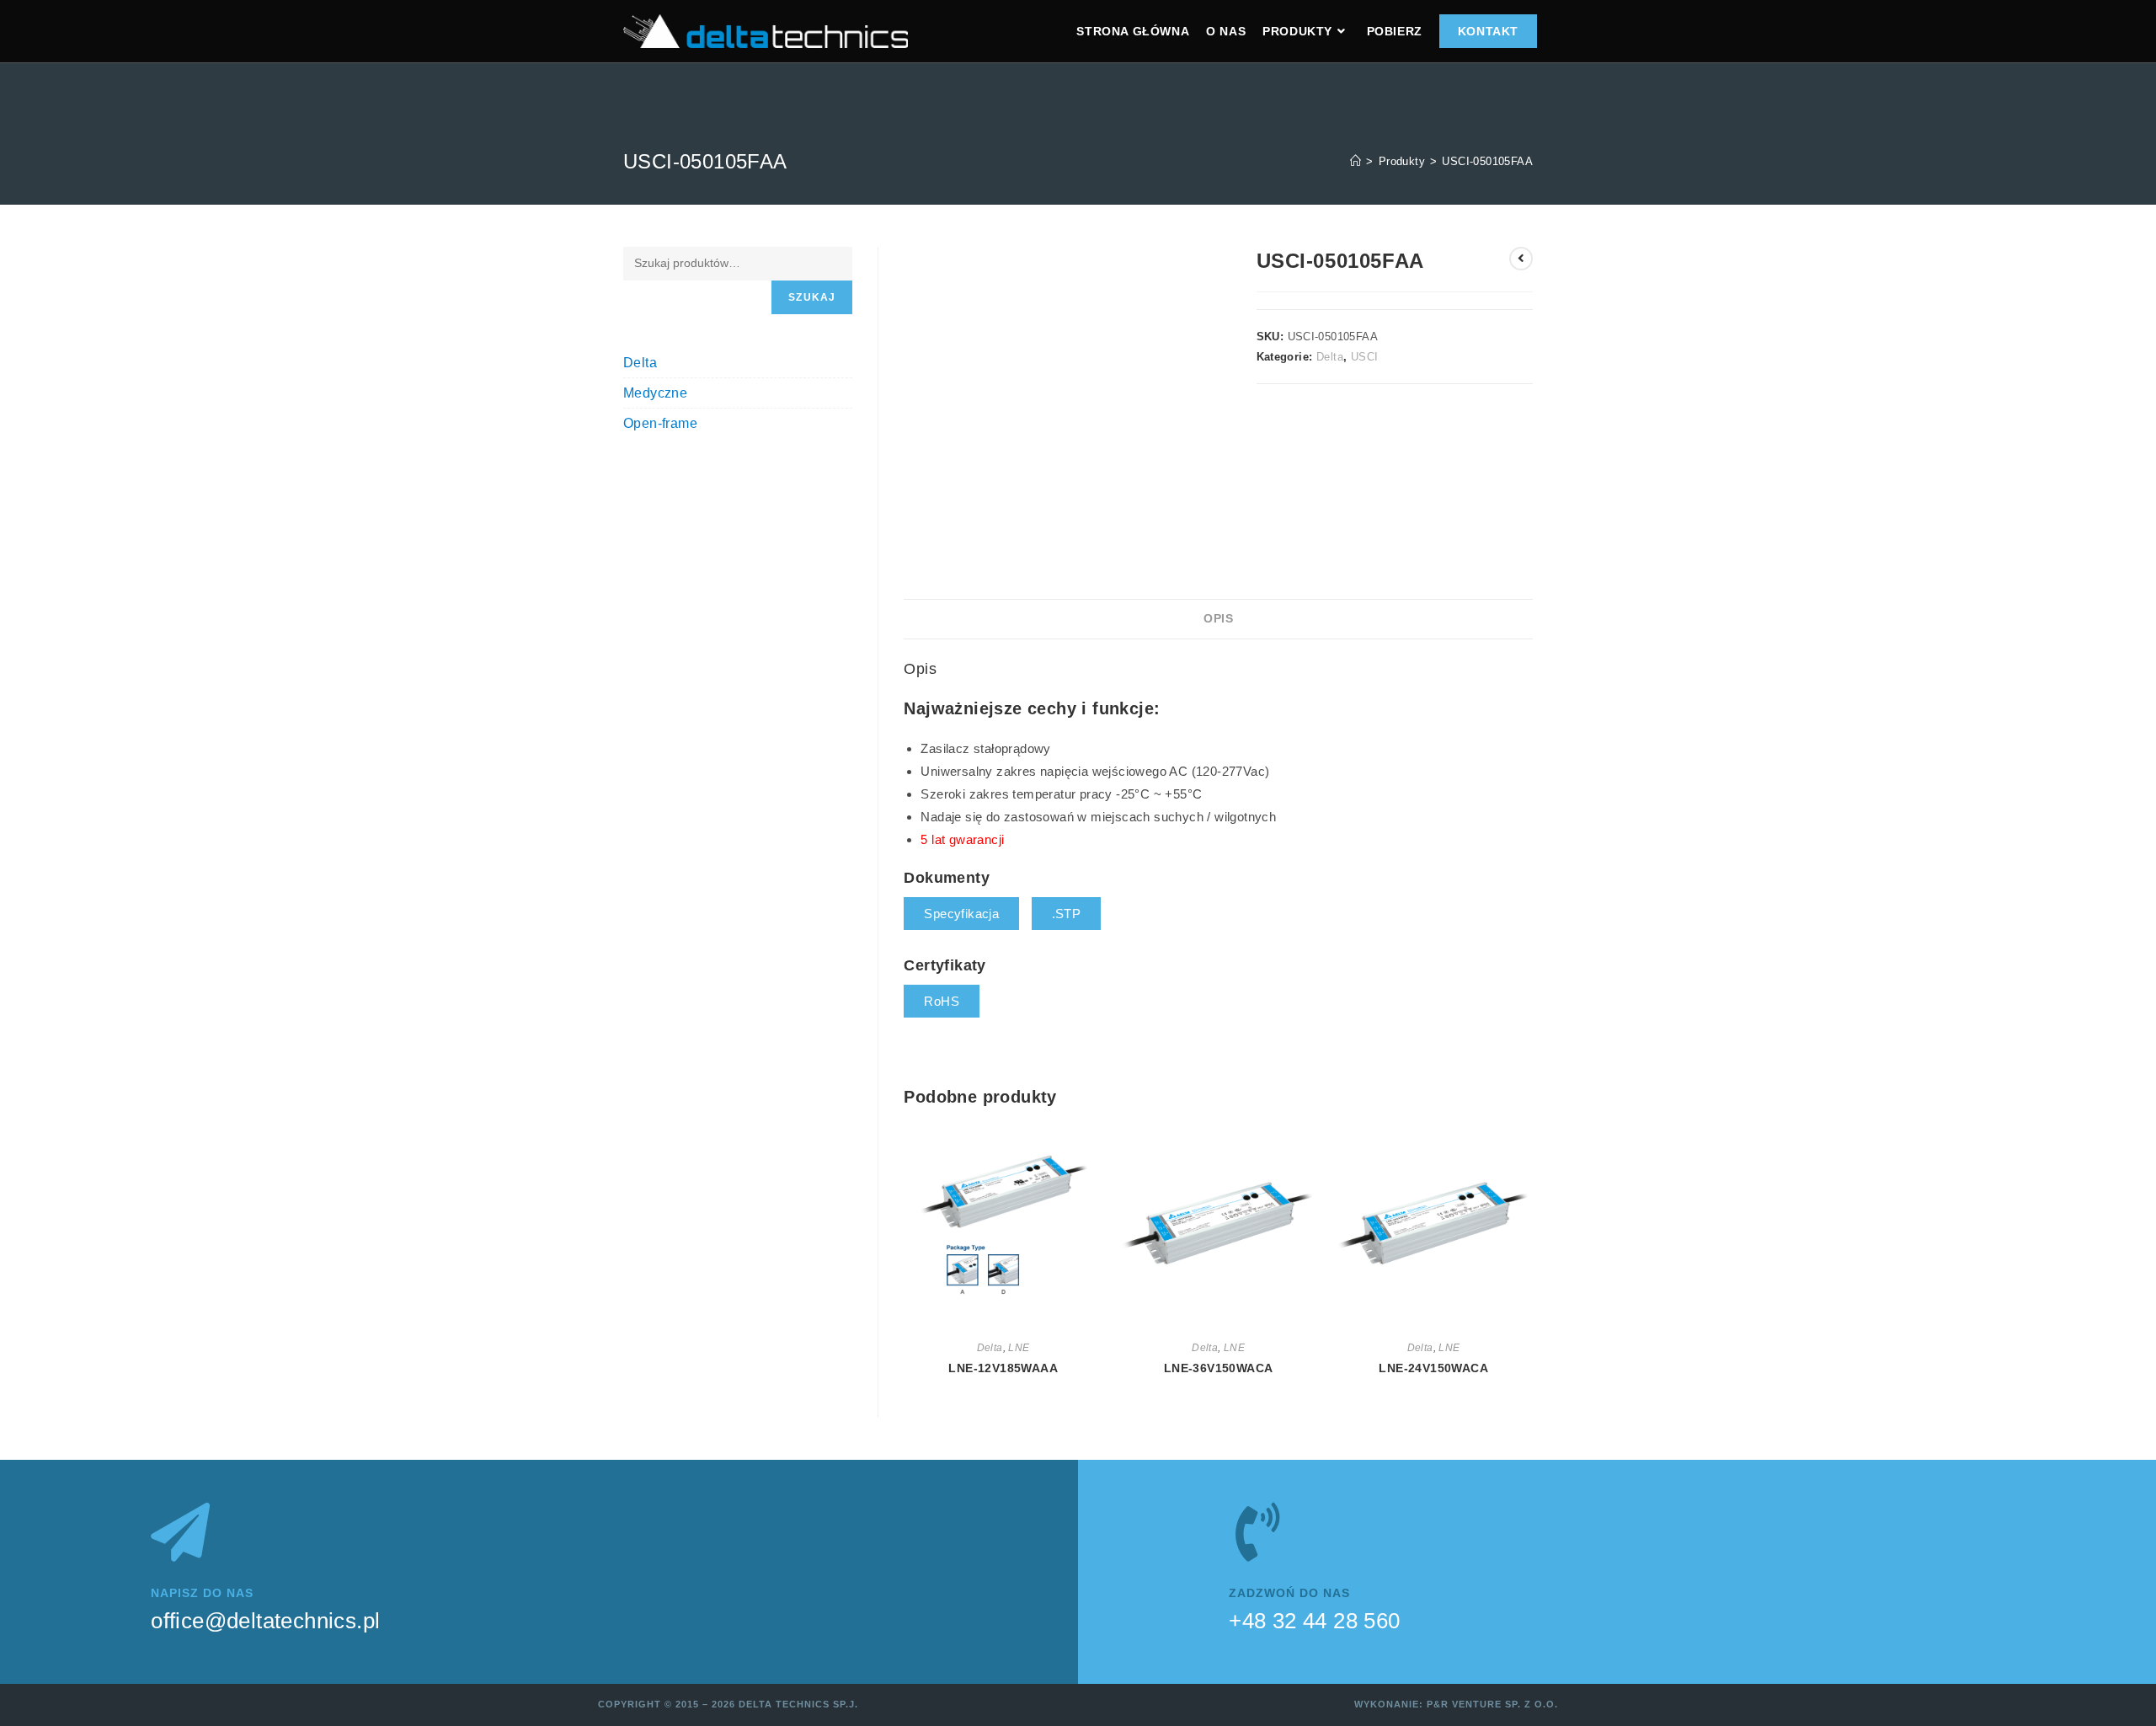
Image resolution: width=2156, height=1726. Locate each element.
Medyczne (655, 393)
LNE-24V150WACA (1433, 1368)
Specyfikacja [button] (961, 914)
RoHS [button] (942, 1001)
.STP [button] (1067, 914)
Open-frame (660, 423)
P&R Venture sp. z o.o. (1492, 1704)
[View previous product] (1521, 259)
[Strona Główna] (1356, 161)
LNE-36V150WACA (1219, 1368)
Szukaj (812, 297)
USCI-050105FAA (1487, 161)
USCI (1365, 357)
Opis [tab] (1218, 619)
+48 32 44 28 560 (1314, 1621)
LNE (1019, 1348)
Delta (1330, 357)
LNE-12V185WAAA (1003, 1368)
